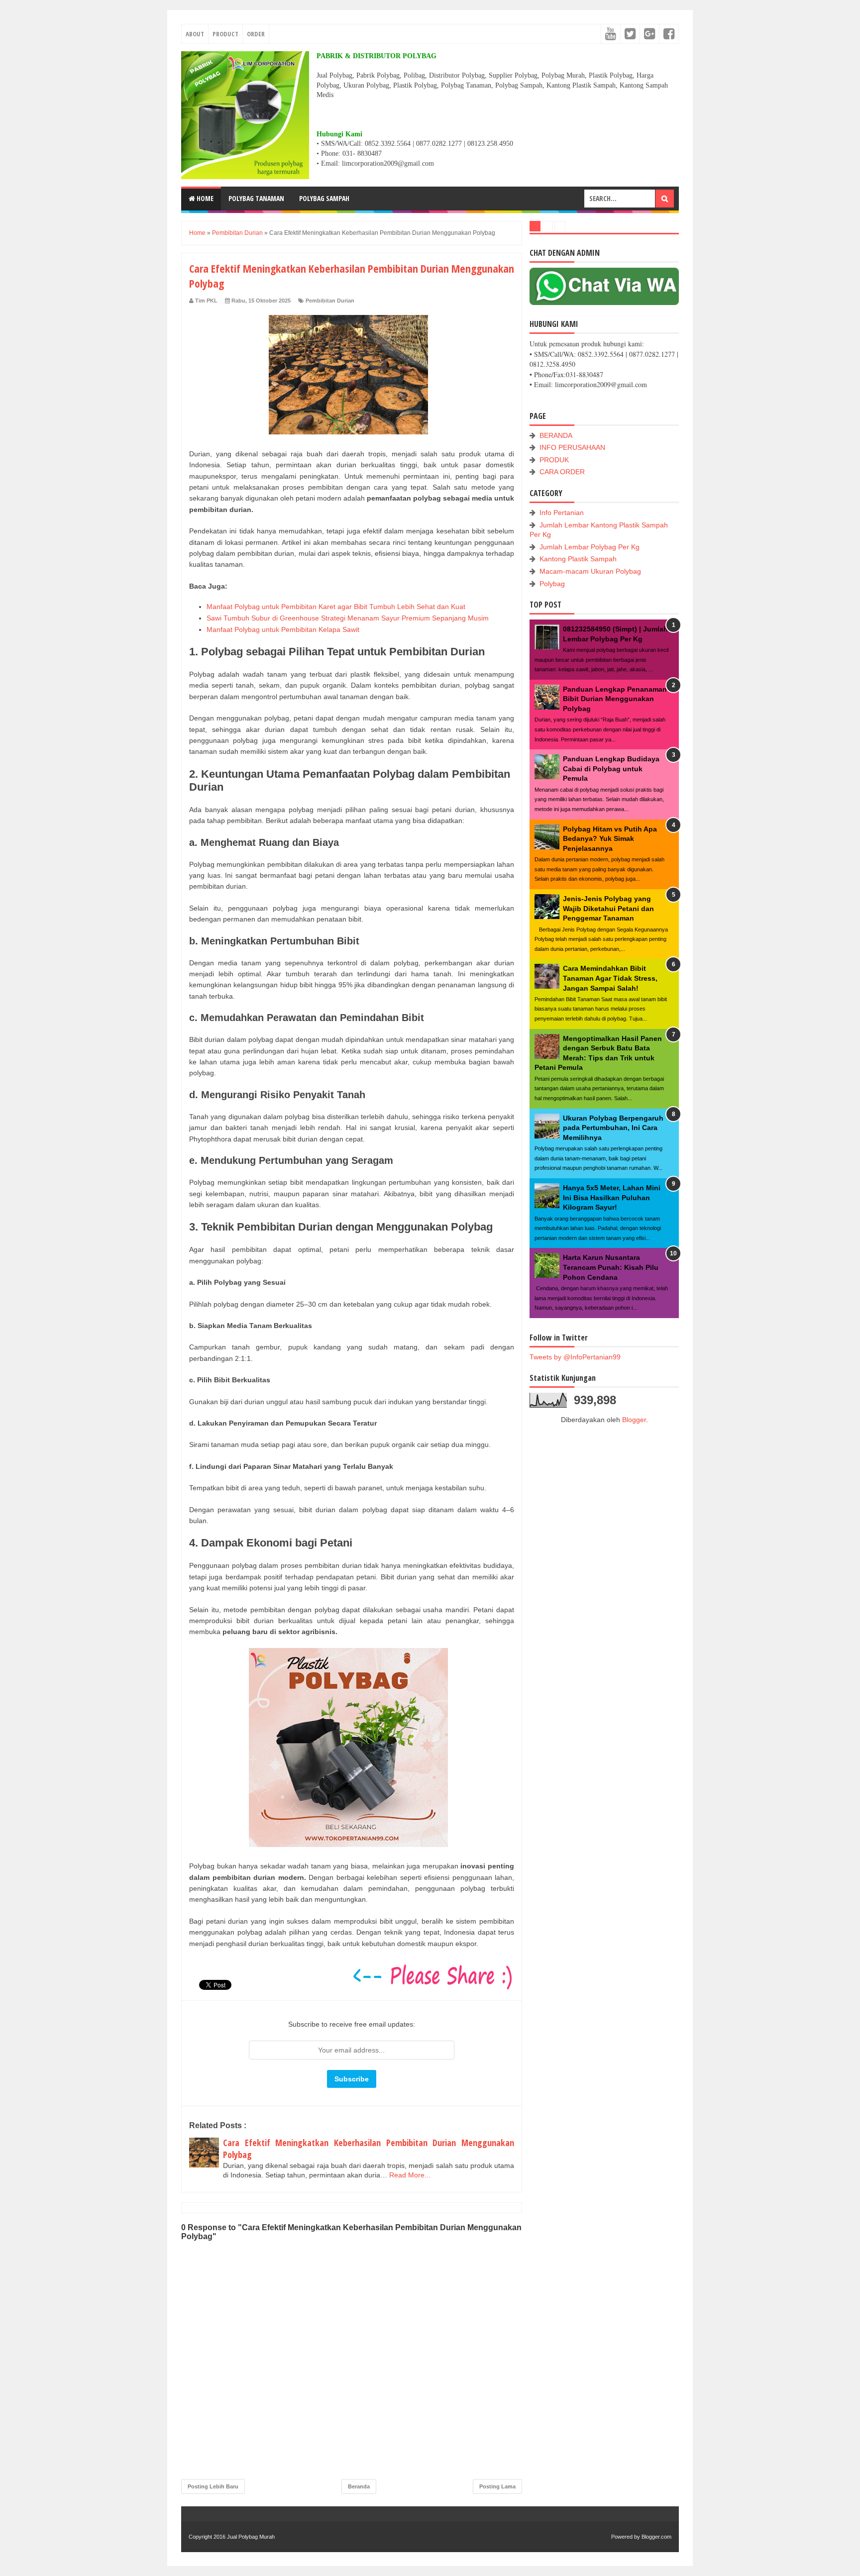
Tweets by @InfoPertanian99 (575, 1357)
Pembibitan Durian (330, 301)
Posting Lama (497, 2486)
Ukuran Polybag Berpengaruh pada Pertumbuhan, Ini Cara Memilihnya (613, 1128)
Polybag (552, 584)
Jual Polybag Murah (251, 2537)
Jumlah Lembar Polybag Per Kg (590, 547)
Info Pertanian (562, 513)
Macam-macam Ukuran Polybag (590, 571)
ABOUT (195, 34)
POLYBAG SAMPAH (324, 198)
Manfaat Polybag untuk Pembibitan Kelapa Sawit (283, 629)
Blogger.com (656, 2537)
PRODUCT (225, 34)
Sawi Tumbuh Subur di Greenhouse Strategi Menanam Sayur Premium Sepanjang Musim (348, 618)
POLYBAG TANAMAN (256, 198)
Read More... (410, 2175)
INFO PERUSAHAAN (572, 447)
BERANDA (556, 435)
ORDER (256, 34)
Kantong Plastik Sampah (578, 559)
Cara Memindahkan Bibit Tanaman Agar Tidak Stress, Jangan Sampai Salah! (610, 978)
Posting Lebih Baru (213, 2486)
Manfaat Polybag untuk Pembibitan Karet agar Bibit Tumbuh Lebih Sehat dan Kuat (336, 607)
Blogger (634, 1420)
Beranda (359, 2486)
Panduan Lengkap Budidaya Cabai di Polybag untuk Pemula (611, 769)
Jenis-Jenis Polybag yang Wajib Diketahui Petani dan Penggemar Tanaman (608, 908)
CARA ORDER (562, 472)
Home (204, 198)
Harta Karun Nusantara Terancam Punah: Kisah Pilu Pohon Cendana (611, 1267)
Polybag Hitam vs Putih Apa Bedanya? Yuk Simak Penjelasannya (610, 839)
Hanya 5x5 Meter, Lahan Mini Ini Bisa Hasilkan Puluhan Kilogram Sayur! (612, 1197)
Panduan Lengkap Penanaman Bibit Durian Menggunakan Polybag (615, 699)
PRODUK (554, 460)
